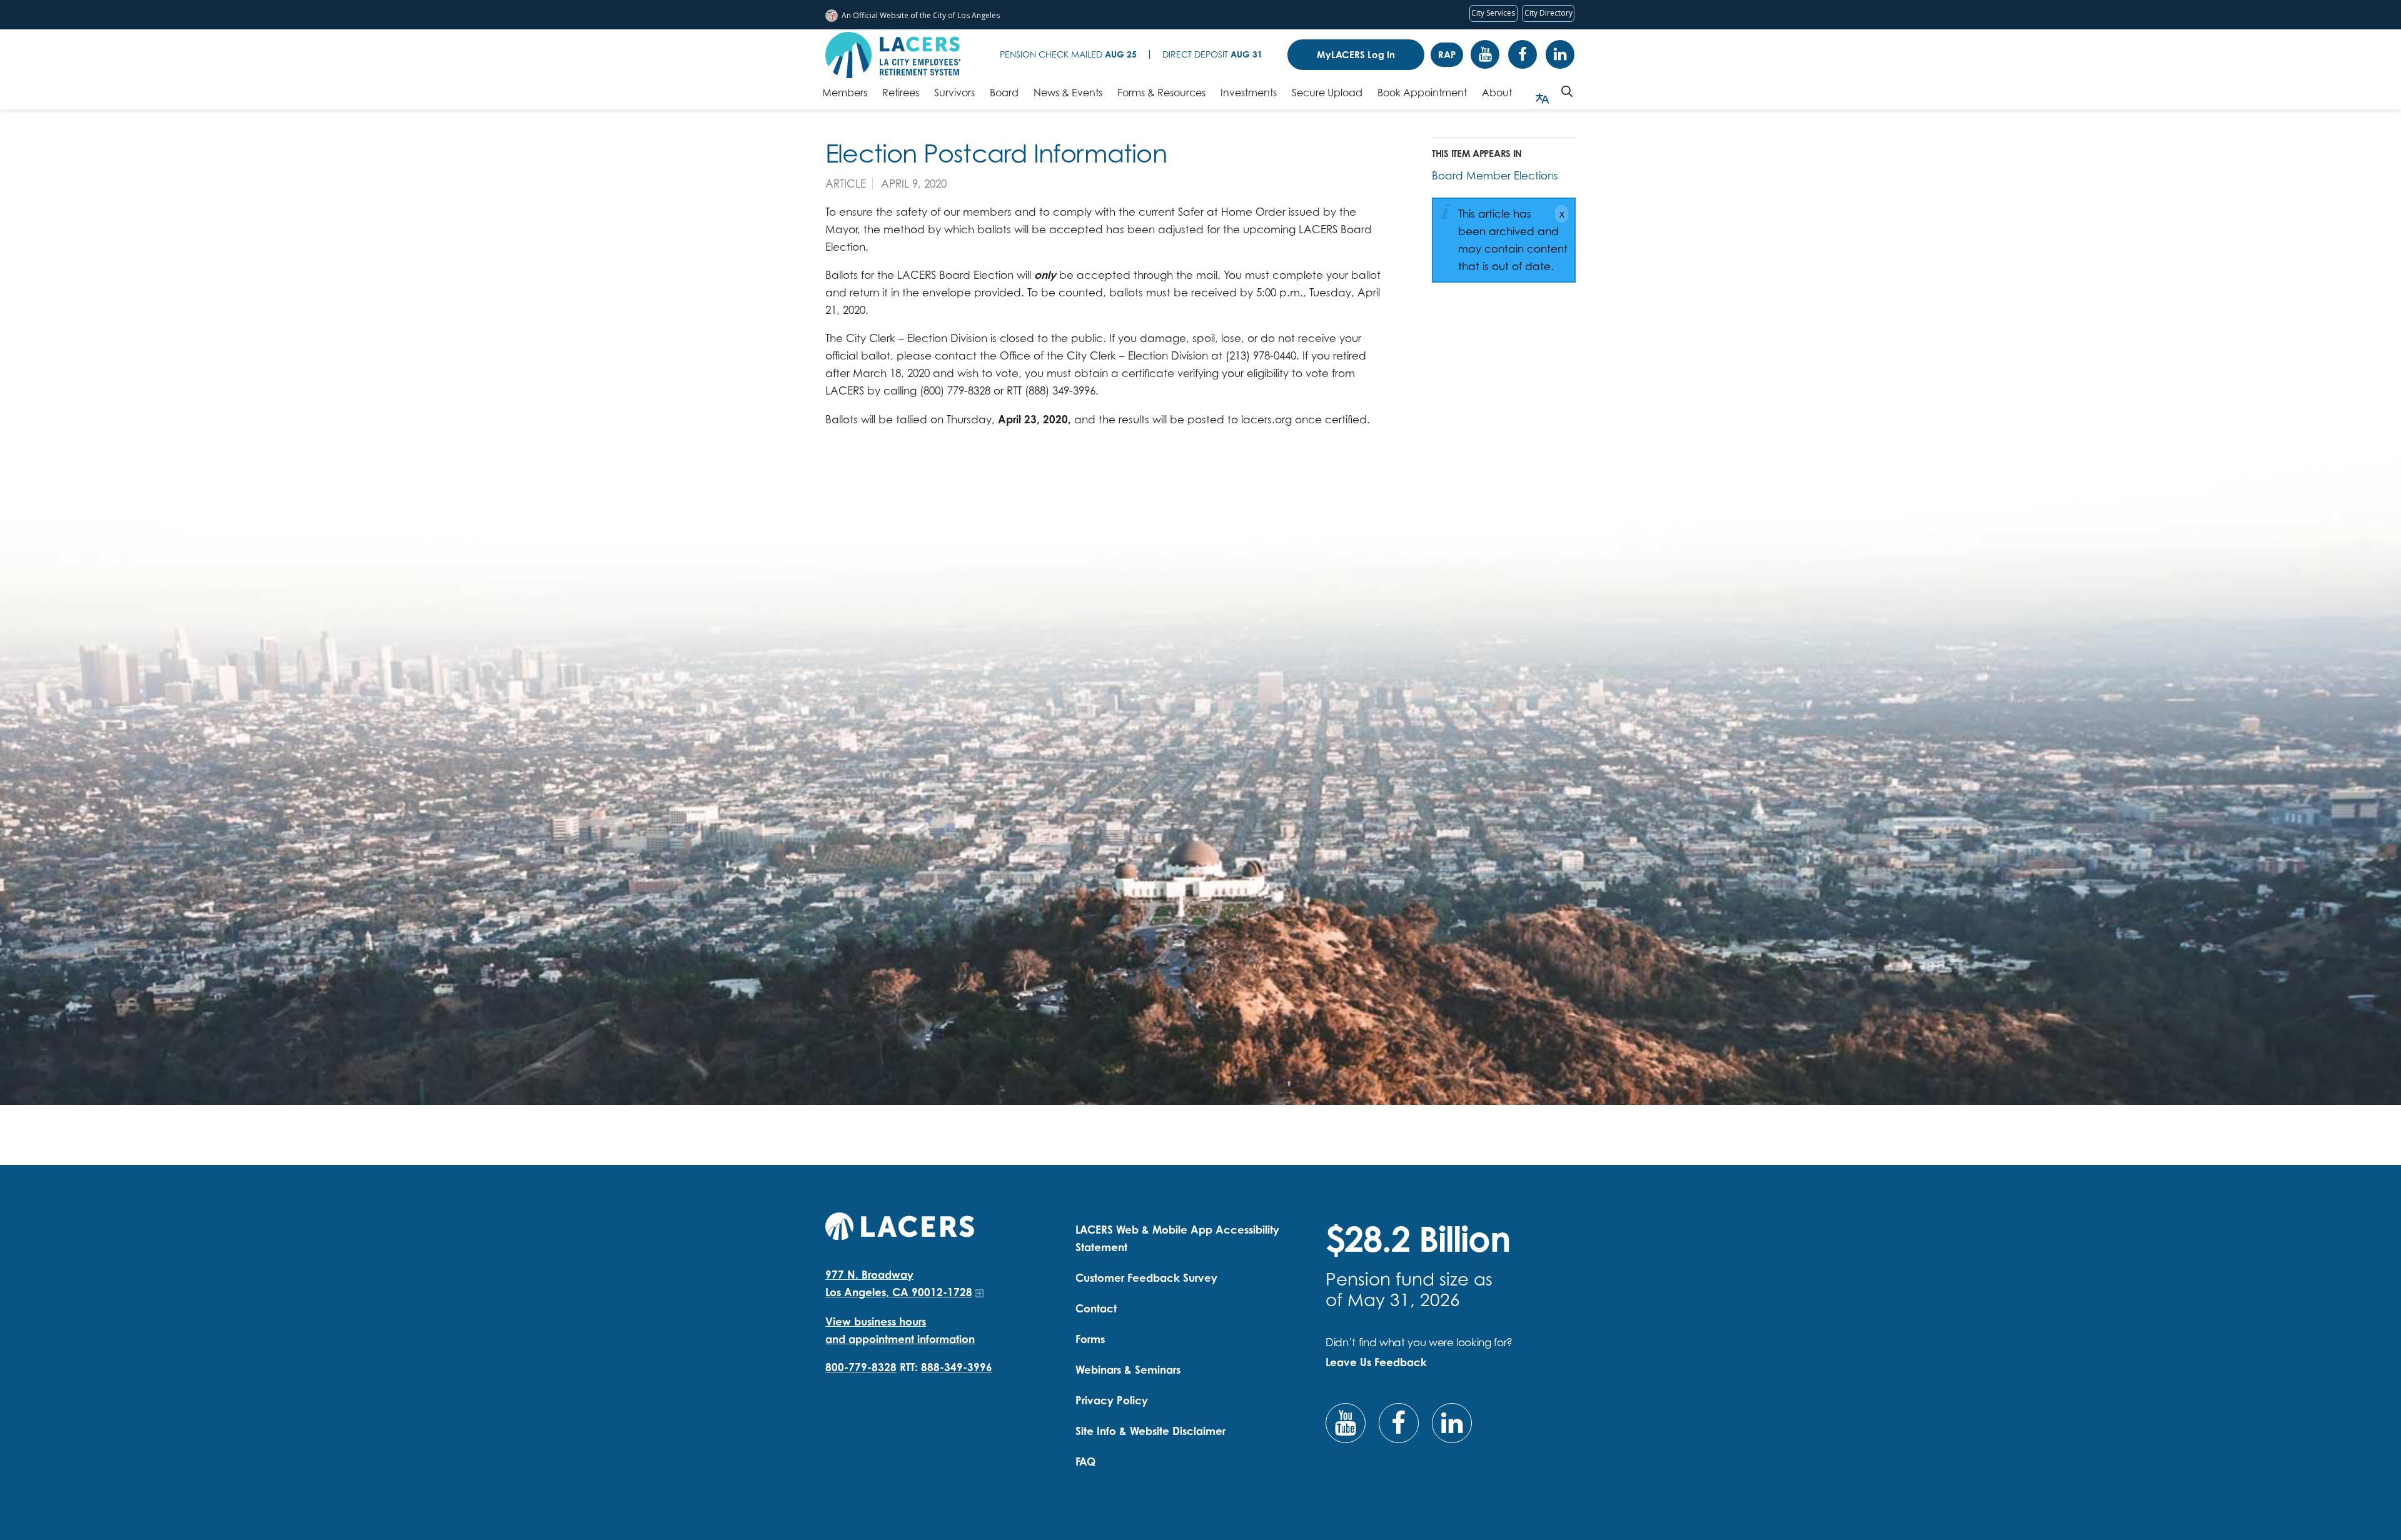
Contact (1096, 1308)
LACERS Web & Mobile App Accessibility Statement (1177, 1238)
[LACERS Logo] (893, 55)
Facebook (1523, 54)
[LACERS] (900, 1225)
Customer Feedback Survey (1146, 1278)
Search (1567, 91)
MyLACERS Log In (1356, 55)
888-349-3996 (957, 1367)
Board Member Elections (1495, 175)
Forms (1090, 1339)
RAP (1447, 55)
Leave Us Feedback (1376, 1362)
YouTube (1485, 54)
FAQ (1085, 1462)
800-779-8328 (861, 1367)
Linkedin (1560, 54)
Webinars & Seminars (1128, 1370)
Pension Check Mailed (1068, 54)
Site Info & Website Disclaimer (1150, 1431)
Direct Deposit (1212, 54)
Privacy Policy (1112, 1400)
